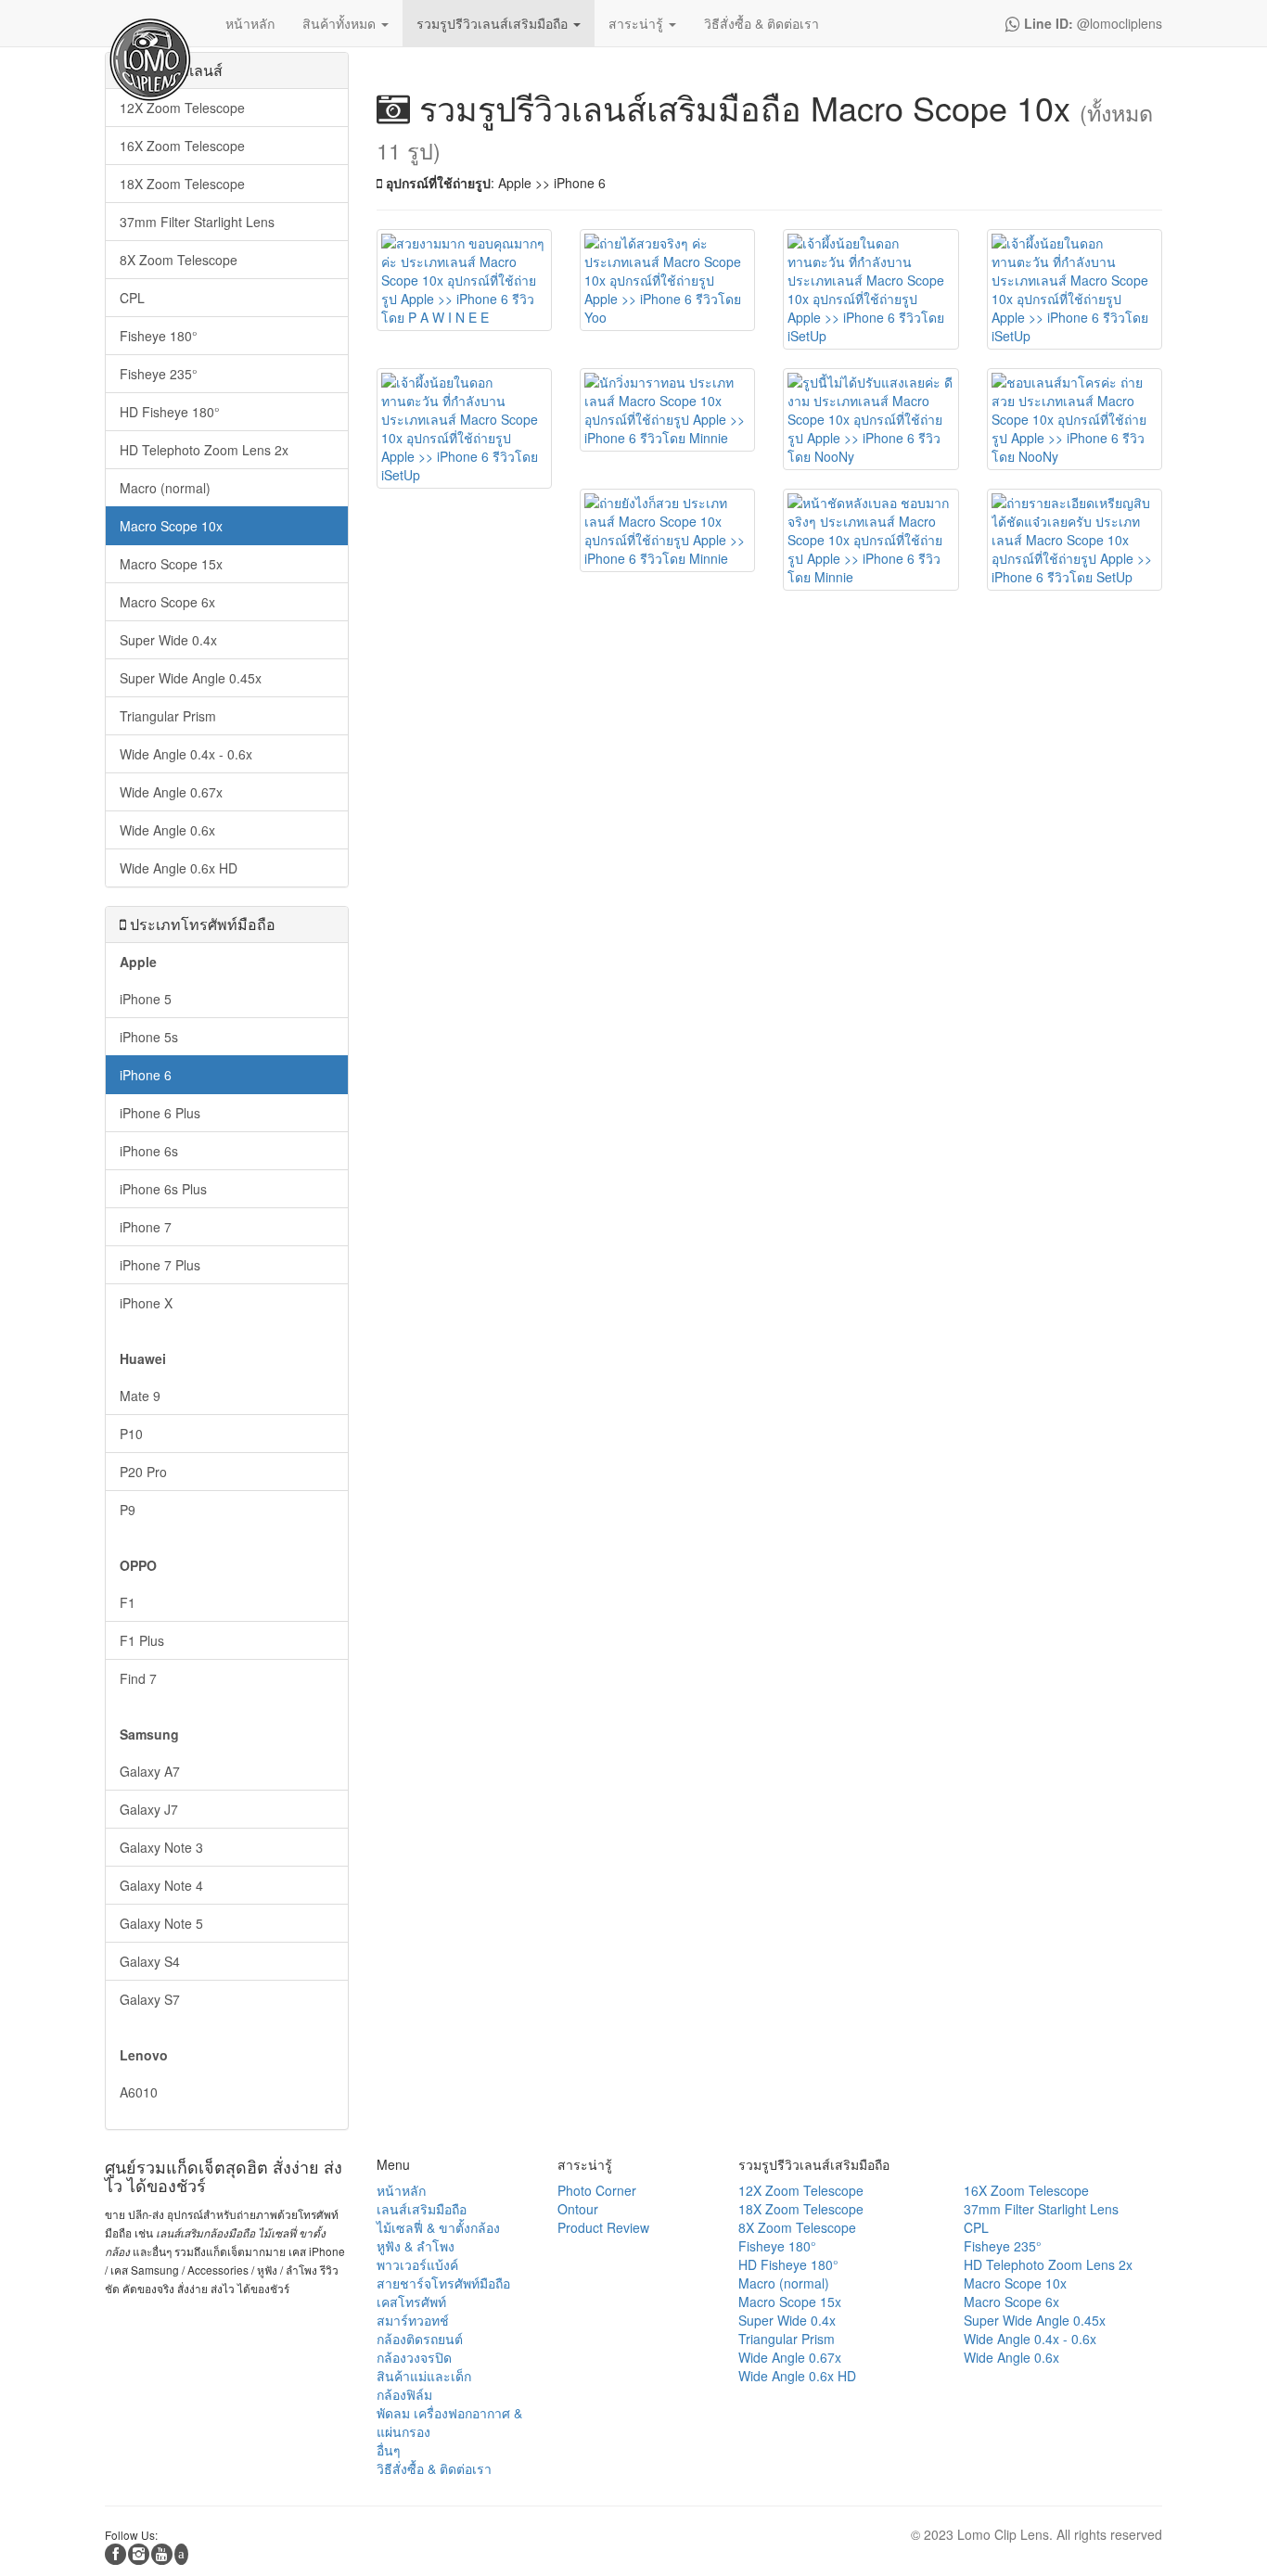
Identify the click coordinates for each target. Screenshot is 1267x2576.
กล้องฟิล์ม (404, 2394)
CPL (132, 298)
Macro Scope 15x (171, 564)
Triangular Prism (168, 716)
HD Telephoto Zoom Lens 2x (204, 450)
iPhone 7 (146, 1227)
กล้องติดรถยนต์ (420, 2339)
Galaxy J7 (149, 1809)
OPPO (138, 1565)
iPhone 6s (149, 1151)
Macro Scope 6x (167, 602)
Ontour (578, 2209)
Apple (138, 962)
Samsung (149, 1734)
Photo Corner (597, 2190)
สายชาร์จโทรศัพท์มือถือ (443, 2283)
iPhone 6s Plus (163, 1189)
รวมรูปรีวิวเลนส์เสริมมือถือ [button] (494, 23)
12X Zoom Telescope (182, 108)
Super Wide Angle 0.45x (191, 678)
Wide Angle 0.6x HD (179, 868)
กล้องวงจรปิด (414, 2357)
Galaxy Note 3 (161, 1847)
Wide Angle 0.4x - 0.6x (186, 754)
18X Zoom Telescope (182, 184)
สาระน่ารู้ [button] (638, 23)
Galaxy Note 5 (161, 1923)
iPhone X (146, 1303)
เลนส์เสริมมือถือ (422, 2209)
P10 (131, 1434)
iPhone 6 (146, 1075)
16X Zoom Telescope (182, 146)
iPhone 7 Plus (160, 1265)
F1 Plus (142, 1640)
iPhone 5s (149, 1037)
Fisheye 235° (159, 374)
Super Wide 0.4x (168, 640)
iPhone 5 (146, 999)
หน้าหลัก (401, 2190)
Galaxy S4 (150, 1961)
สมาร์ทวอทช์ (413, 2320)
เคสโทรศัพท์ (411, 2302)
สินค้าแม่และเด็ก (424, 2376)
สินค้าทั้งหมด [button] (341, 23)
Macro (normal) (165, 488)
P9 (128, 1510)
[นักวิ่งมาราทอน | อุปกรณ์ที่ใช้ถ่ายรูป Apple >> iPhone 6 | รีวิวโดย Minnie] (667, 410)
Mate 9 (140, 1396)
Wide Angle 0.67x (171, 792)
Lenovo (144, 2055)
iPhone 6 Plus (160, 1113)
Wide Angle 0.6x (167, 830)
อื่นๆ (389, 2450)
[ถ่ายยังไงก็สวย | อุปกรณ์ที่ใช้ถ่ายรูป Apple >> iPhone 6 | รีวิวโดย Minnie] (667, 530)
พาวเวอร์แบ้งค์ (417, 2264)
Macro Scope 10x (171, 526)
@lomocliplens (1091, 23)
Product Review (603, 2227)
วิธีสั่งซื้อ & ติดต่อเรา (434, 2468)
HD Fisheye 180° (170, 412)
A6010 (139, 2092)
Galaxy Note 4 (161, 1885)
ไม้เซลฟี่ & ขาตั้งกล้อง (438, 2227)
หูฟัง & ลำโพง (416, 2246)
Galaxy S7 (150, 1999)
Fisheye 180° (159, 336)
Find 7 (138, 1678)
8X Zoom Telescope (179, 260)
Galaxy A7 (150, 1771)
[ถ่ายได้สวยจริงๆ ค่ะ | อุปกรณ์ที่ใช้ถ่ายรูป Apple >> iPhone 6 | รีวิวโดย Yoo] (667, 280)
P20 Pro (143, 1472)
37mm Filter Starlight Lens (197, 222)
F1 (128, 1602)
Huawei (143, 1358)
